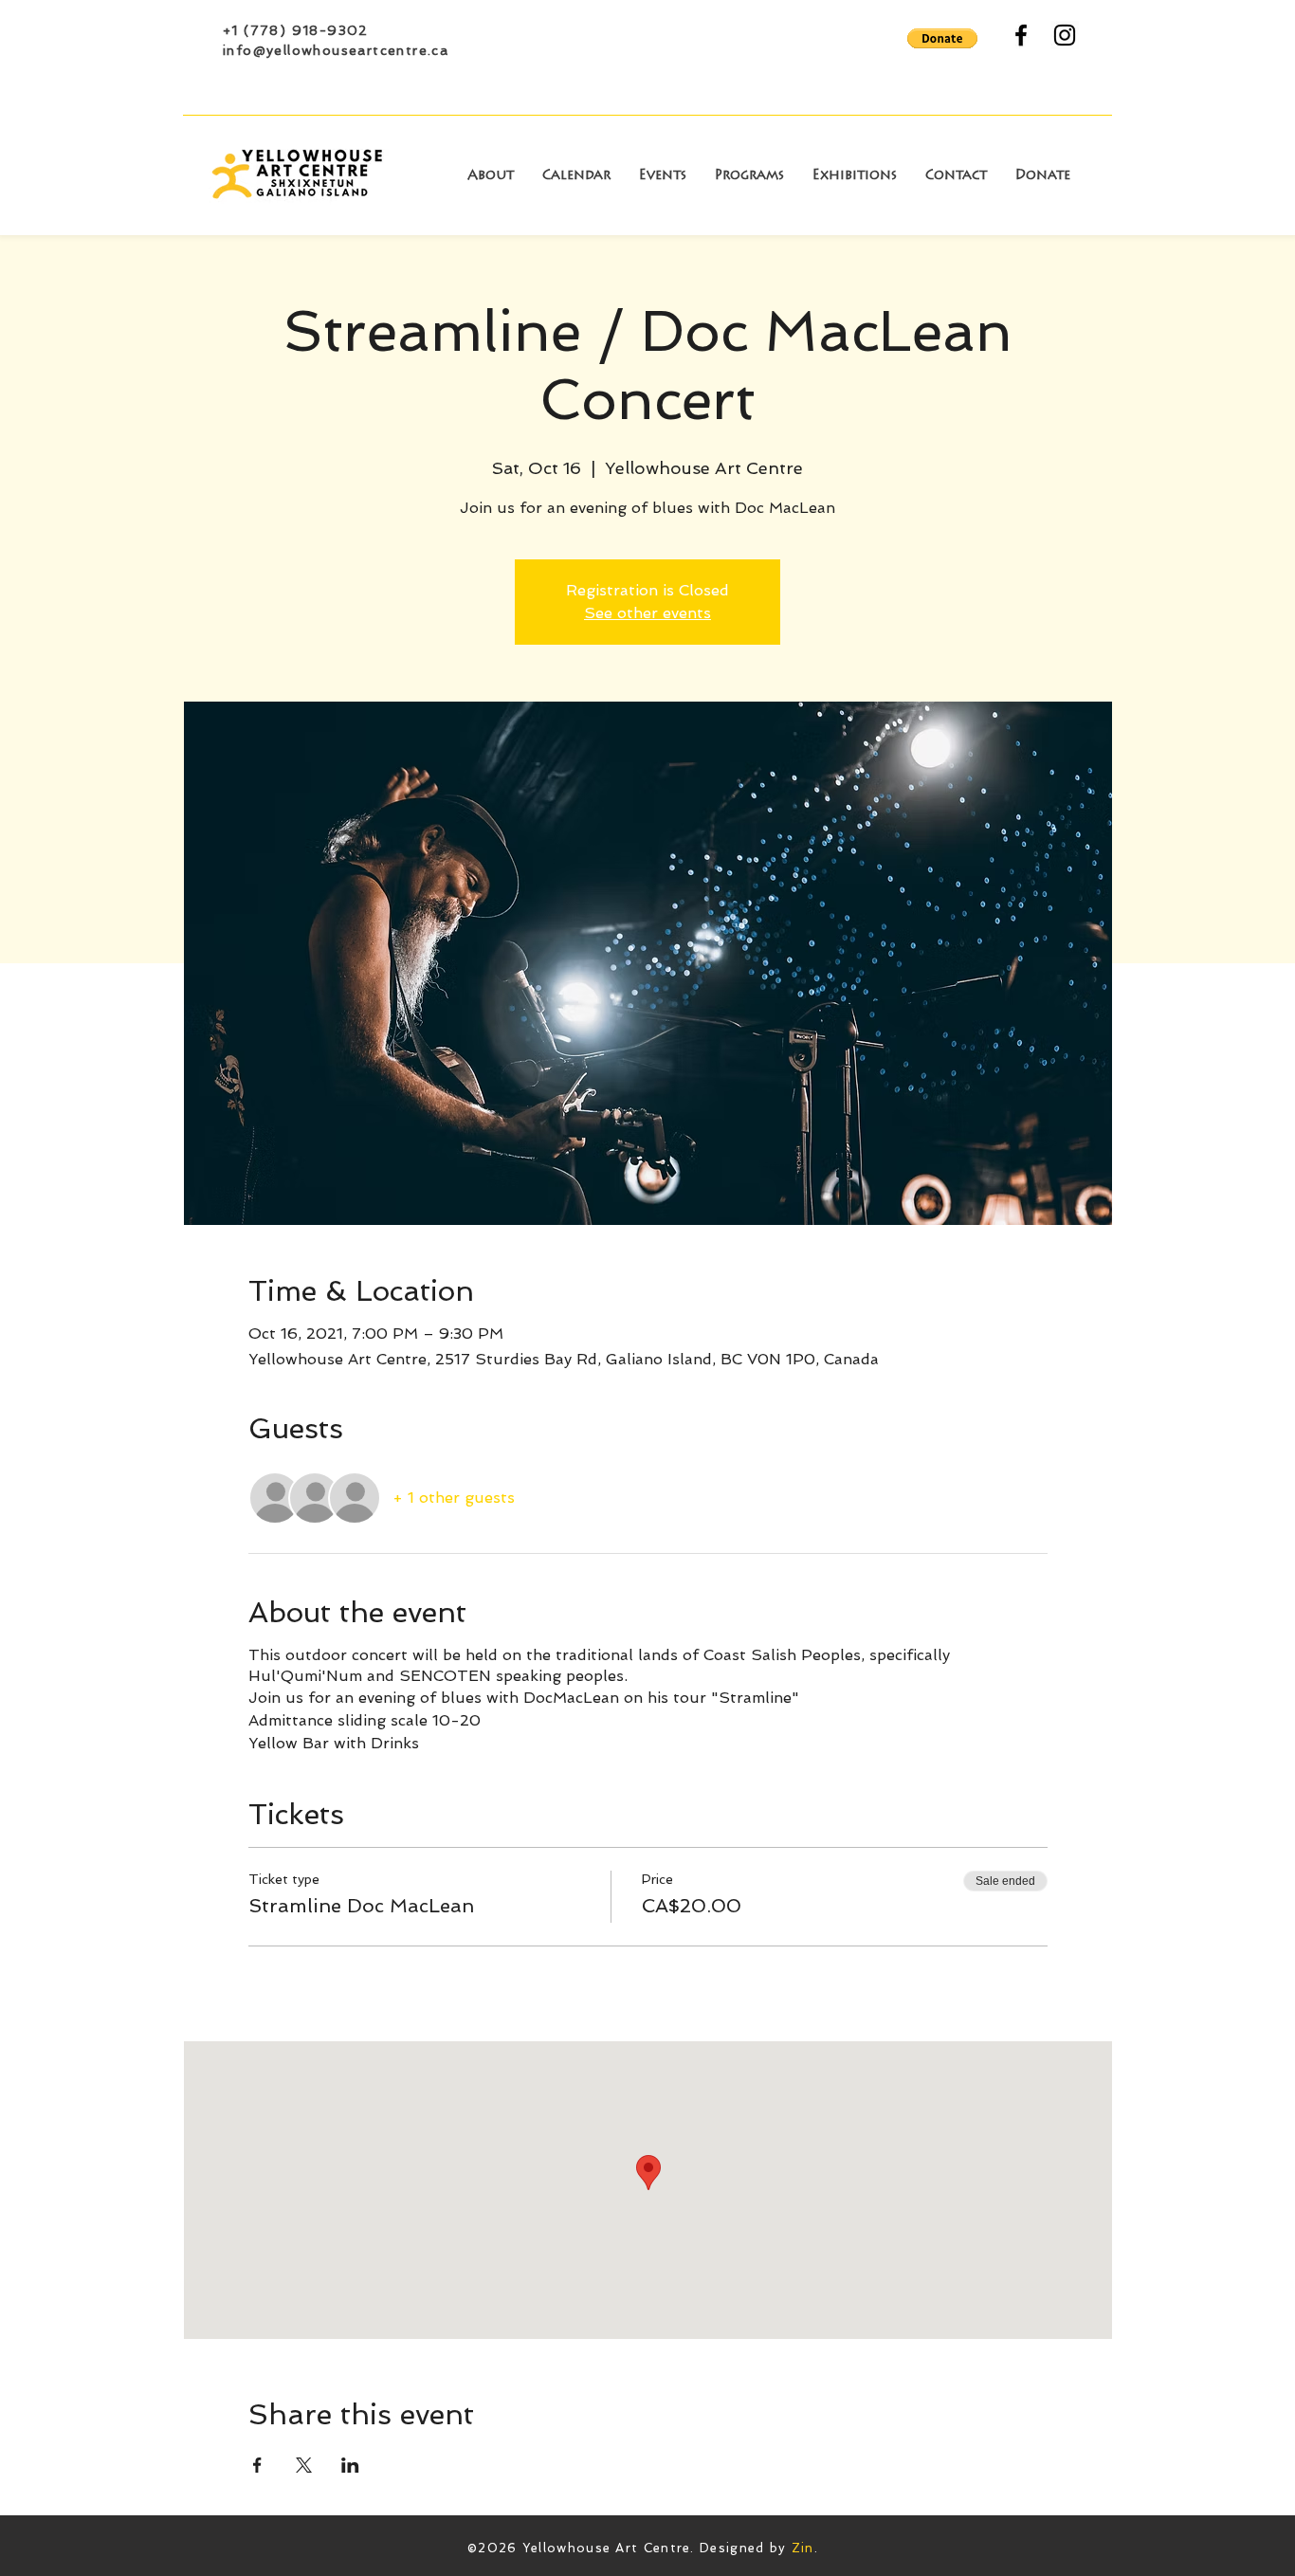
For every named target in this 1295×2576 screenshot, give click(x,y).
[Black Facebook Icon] (1021, 35)
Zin (803, 2548)
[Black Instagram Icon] (1065, 35)
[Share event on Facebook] (257, 2465)
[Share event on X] (304, 2465)
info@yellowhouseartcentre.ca (336, 50)
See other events (647, 613)
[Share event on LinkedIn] (350, 2465)
